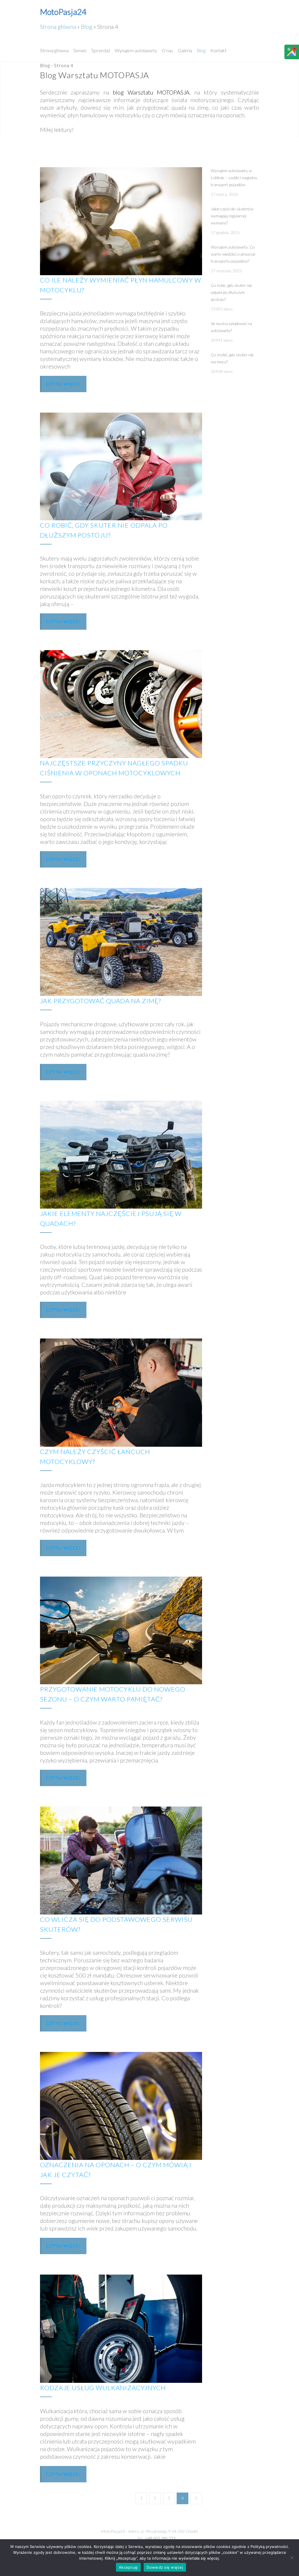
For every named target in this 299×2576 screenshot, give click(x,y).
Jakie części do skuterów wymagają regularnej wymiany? (232, 216)
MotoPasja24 (63, 12)
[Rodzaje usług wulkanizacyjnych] (121, 2329)
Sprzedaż (101, 50)
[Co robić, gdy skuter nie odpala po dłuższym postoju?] (121, 467)
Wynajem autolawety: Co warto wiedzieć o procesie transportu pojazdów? (233, 254)
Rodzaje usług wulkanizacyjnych (103, 2388)
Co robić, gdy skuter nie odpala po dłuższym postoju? (231, 292)
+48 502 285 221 (160, 2538)
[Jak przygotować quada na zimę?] (121, 942)
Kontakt (218, 50)
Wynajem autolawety (136, 50)
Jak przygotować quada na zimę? (100, 1001)
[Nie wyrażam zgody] (292, 2558)
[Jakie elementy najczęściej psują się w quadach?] (121, 1155)
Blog (87, 27)
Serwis (80, 50)
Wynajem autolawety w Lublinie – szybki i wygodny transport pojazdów (234, 178)
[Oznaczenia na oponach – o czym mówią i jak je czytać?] (121, 2106)
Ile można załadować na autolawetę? (231, 327)
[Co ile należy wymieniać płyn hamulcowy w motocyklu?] (121, 221)
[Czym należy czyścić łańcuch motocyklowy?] (121, 1392)
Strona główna (58, 27)
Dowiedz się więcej (165, 2567)
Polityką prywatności (269, 2547)
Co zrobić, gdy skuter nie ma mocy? (232, 358)
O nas (167, 50)
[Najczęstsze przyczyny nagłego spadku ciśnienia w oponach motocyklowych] (121, 704)
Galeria (185, 50)
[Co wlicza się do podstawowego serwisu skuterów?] (121, 1861)
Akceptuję (128, 2567)
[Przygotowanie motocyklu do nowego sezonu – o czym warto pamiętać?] (121, 1631)
